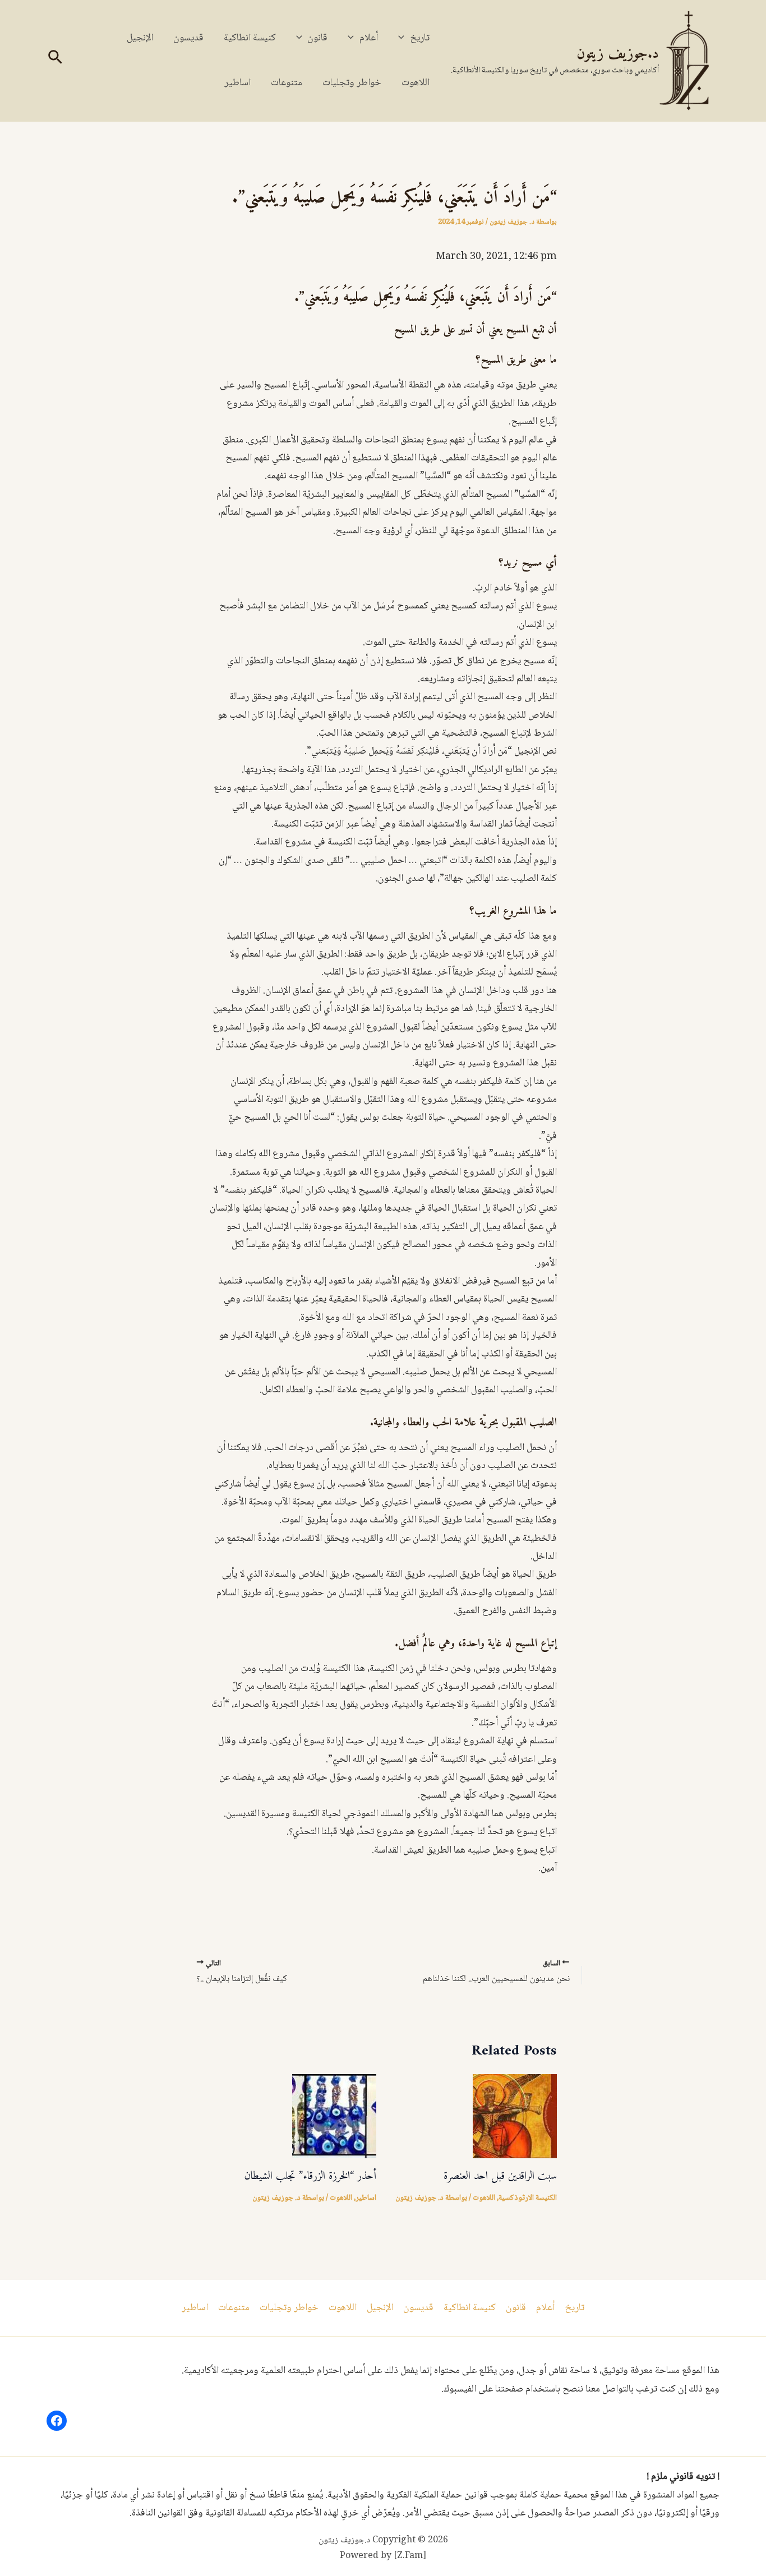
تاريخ (420, 38)
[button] (404, 38)
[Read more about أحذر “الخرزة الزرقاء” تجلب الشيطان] (334, 2117)
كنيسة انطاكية (250, 38)
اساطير (237, 83)
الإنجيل (140, 38)
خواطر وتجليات (352, 83)
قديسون (188, 38)
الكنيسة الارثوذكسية (528, 2198)
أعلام (369, 38)
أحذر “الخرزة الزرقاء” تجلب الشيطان (310, 2176)
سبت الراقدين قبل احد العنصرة (500, 2176)
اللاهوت (416, 83)
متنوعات (287, 83)
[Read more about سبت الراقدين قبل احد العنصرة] (515, 2117)
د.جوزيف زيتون (618, 54)
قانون (317, 38)
